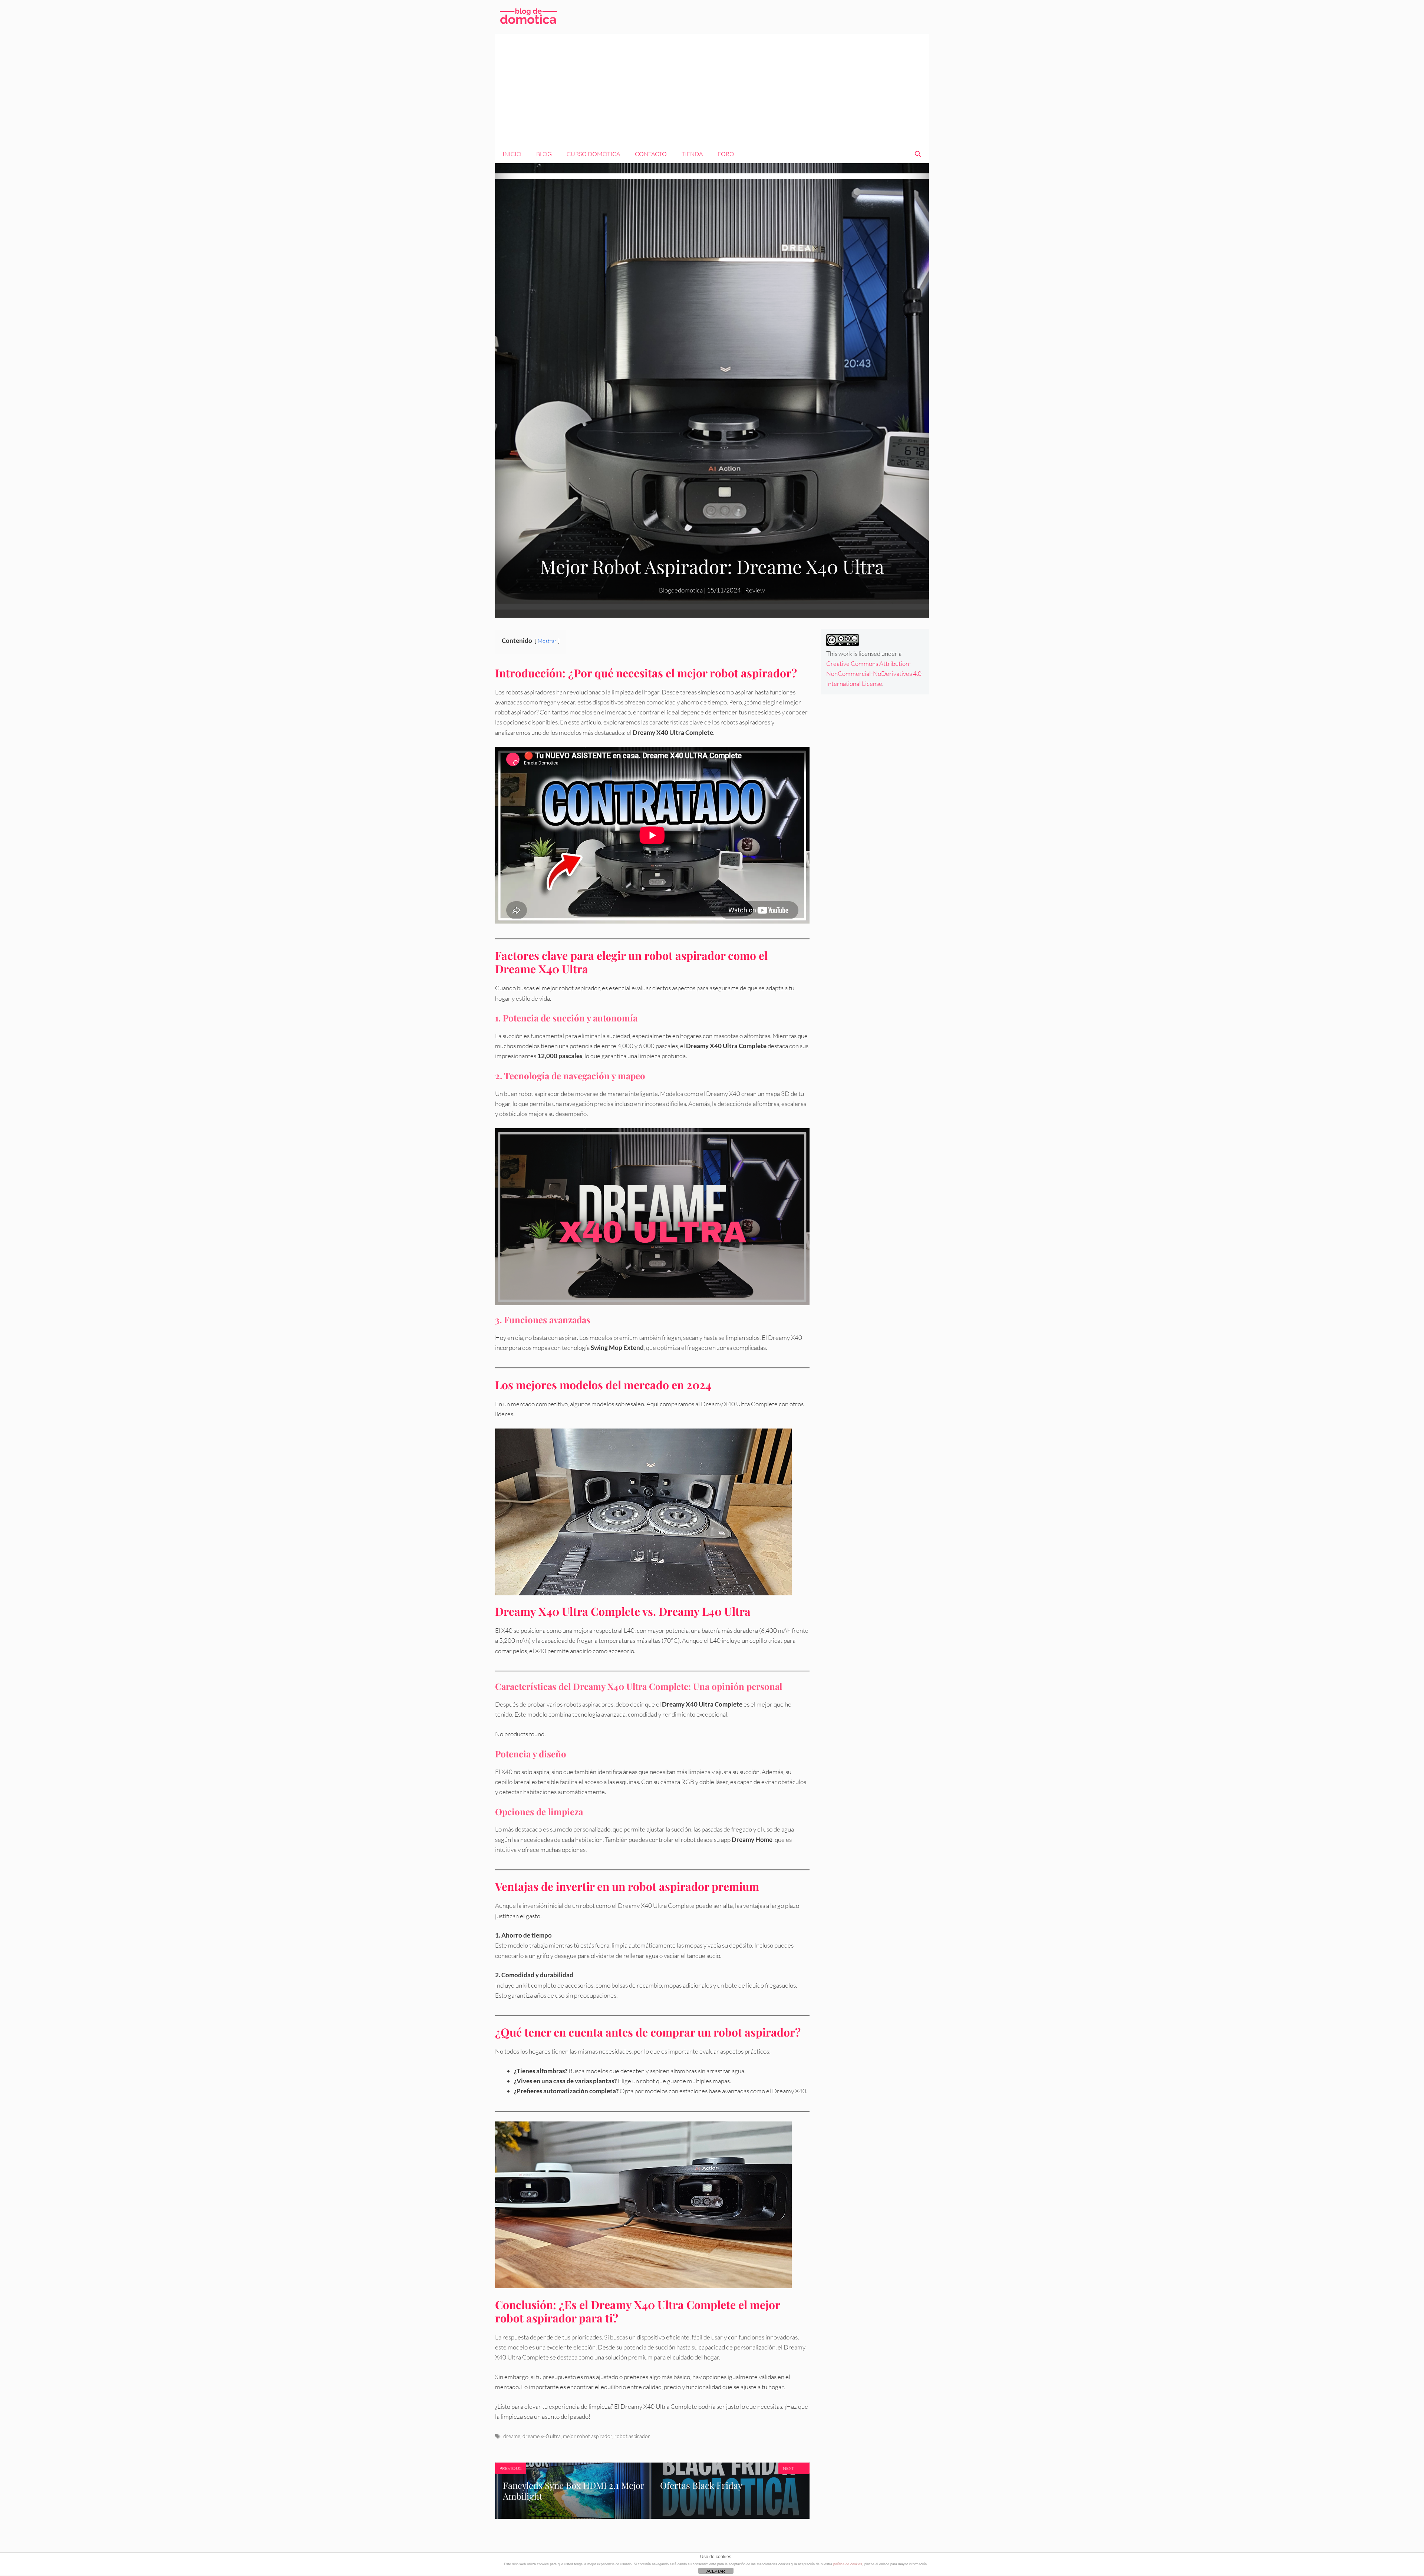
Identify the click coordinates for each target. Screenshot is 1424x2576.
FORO (726, 154)
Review (755, 590)
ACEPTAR (716, 2571)
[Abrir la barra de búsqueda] (918, 154)
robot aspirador (632, 2436)
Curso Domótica (593, 154)
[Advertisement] (712, 89)
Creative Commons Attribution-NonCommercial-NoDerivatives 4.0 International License (874, 673)
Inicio (512, 154)
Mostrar (547, 641)
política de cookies (848, 2564)
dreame (512, 2436)
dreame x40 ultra (542, 2436)
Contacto (651, 154)
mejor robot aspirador (588, 2436)
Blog (544, 154)
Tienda (692, 154)
